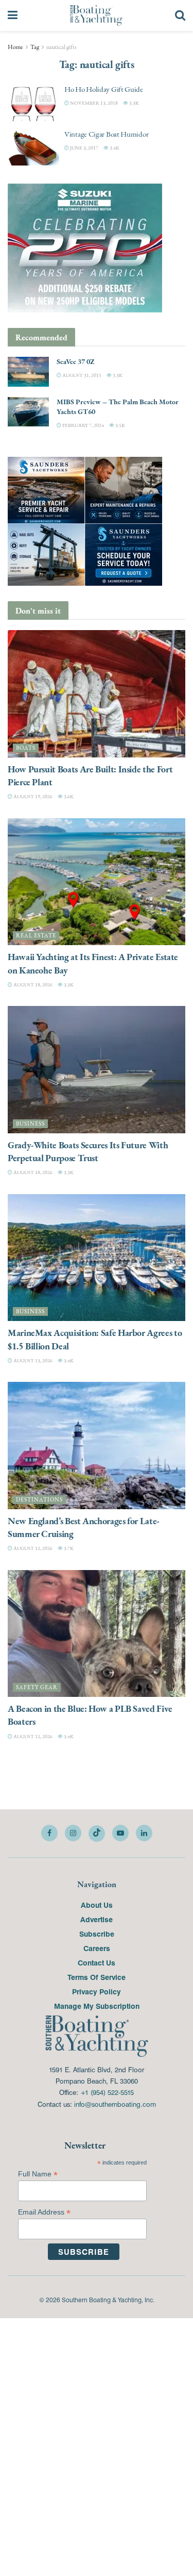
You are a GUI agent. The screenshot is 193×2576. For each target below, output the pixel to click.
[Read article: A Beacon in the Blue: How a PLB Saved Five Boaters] (97, 1634)
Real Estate (36, 936)
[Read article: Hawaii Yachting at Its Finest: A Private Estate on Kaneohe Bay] (97, 882)
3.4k (114, 148)
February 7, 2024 (83, 425)
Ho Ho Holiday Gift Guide (104, 89)
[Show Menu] (13, 15)
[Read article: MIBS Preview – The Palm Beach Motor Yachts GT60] (28, 412)
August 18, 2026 (32, 985)
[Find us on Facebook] (49, 1833)
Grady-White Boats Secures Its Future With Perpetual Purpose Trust (88, 1151)
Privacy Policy (97, 1991)
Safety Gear (37, 1687)
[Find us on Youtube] (120, 1833)
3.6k (68, 796)
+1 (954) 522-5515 (107, 2092)
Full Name (38, 2174)
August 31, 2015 (81, 375)
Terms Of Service (97, 1977)
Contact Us (97, 1962)
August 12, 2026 (32, 1548)
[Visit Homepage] (96, 15)
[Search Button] (180, 15)
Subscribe (97, 1934)
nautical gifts (62, 47)
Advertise (97, 1919)
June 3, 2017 (84, 148)
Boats (26, 748)
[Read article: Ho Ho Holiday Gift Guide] (33, 103)
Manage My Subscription (97, 2006)
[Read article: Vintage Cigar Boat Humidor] (33, 147)
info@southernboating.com (115, 2104)
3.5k (120, 425)
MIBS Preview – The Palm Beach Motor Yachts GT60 (118, 407)
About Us (97, 1905)
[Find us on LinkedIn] (144, 1833)
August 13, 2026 (32, 1360)
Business (30, 1124)
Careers (97, 1948)
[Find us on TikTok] (97, 1834)
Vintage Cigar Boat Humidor (106, 134)
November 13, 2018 (93, 103)
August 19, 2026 (32, 796)
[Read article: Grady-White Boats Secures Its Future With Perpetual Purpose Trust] (97, 1070)
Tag (35, 47)
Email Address (44, 2212)
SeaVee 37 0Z (75, 361)
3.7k (68, 1548)
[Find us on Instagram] (73, 1833)
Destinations (39, 1500)
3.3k (134, 103)
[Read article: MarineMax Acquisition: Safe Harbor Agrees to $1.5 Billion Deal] (97, 1258)
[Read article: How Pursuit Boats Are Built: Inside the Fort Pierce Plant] (97, 694)
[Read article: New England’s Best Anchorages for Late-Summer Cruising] (97, 1446)
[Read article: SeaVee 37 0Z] (28, 371)
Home (15, 47)
